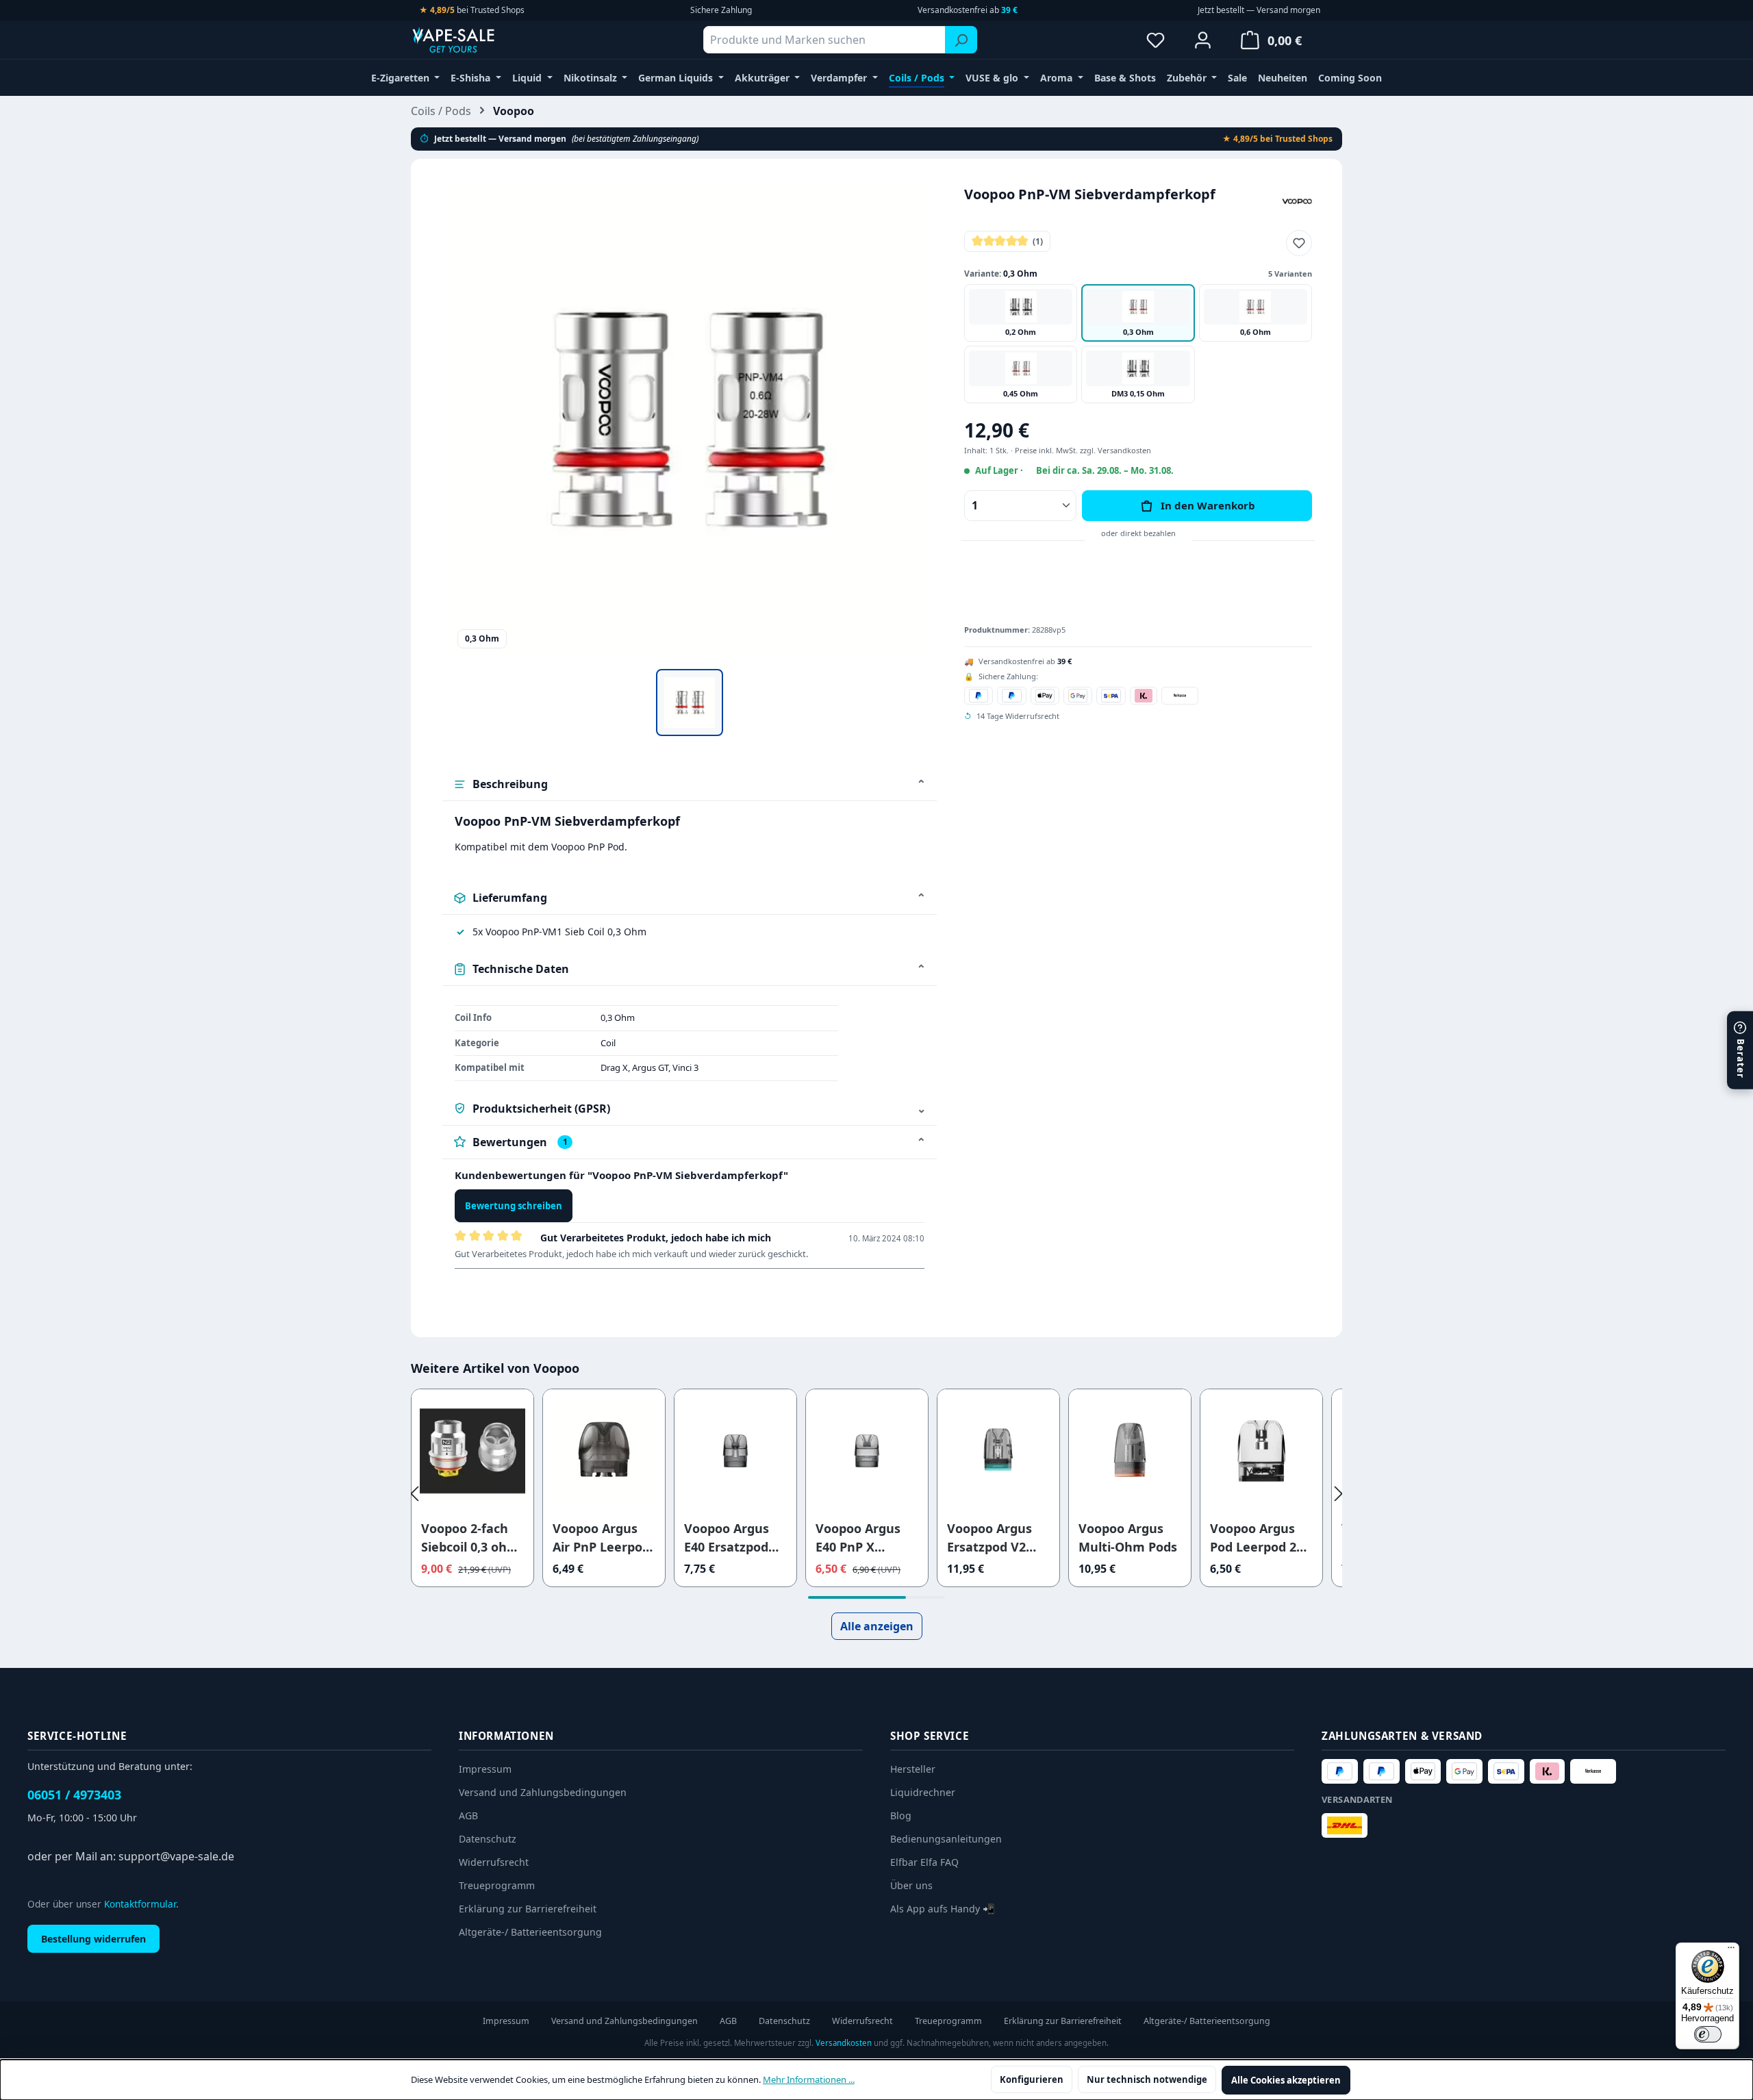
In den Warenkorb (1208, 505)
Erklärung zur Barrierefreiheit (528, 1909)
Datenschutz (488, 1839)
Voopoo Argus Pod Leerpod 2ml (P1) (1261, 1538)
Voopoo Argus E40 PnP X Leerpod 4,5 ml (860, 1538)
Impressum (485, 1769)
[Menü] (1731, 1951)
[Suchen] (961, 40)
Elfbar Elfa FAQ (924, 1862)
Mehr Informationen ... (809, 2079)
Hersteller (913, 1769)
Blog (901, 1816)
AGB (468, 1816)
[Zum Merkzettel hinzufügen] (1299, 243)
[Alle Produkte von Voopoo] (1297, 200)
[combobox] (824, 40)
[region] (690, 458)
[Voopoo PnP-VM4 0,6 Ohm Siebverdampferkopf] (689, 419)
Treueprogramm (497, 1885)
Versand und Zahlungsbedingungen (543, 1792)
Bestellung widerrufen (93, 1939)
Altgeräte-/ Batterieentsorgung (530, 1932)
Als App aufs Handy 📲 (943, 1909)
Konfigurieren (1032, 2079)
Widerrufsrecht (494, 1862)
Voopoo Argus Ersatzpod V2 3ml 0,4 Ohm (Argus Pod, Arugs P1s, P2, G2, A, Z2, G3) (989, 1538)
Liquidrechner (923, 1792)
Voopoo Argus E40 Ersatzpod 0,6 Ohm (727, 1538)
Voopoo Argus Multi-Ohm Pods (1128, 1538)
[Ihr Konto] (1203, 40)
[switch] (1708, 2034)
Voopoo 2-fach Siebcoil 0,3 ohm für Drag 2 (470, 1538)
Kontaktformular (140, 1904)
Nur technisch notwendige (1147, 2079)
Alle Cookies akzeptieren (1286, 2080)
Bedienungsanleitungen (946, 1839)
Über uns (911, 1885)
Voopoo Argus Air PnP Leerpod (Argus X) (601, 1538)
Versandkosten (844, 2043)
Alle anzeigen (877, 1626)
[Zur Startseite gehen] (479, 40)
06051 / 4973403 (74, 1795)
